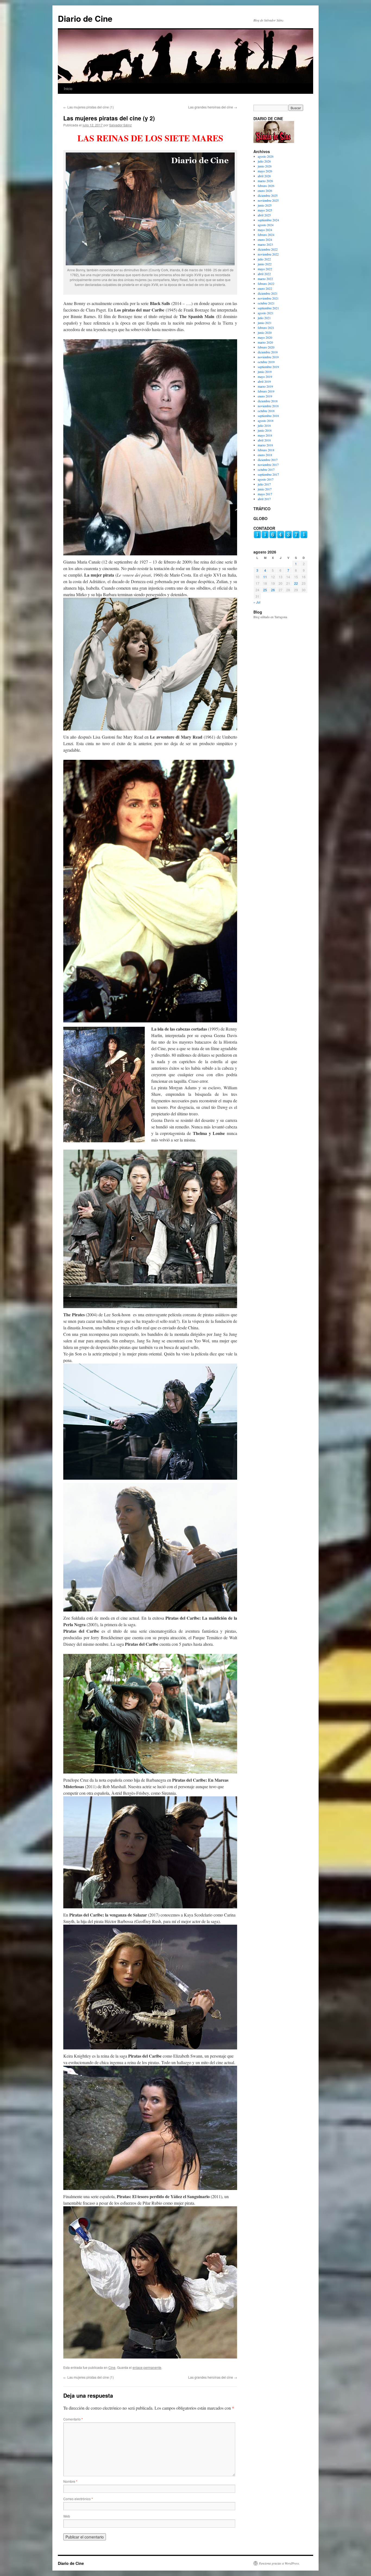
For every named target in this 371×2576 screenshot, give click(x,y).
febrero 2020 (266, 347)
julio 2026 (264, 161)
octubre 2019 (266, 362)
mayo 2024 (265, 230)
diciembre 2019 (268, 352)
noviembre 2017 (268, 465)
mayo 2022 (265, 269)
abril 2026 (264, 176)
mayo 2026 (265, 171)
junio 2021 (265, 323)
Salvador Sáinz (120, 125)
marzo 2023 (265, 244)
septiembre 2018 (268, 416)
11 (265, 577)
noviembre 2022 (268, 254)
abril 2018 (264, 440)
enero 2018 (265, 455)
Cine (112, 2367)
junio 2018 (265, 430)
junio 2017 (265, 489)
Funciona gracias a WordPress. (279, 2563)
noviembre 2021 (268, 298)
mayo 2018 (265, 435)
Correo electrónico (78, 2499)
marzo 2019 (265, 386)
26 (273, 590)
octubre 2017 (266, 469)
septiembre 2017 (268, 474)
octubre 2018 (266, 411)
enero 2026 (265, 191)
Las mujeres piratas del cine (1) (89, 107)
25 (265, 590)
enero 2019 (265, 396)
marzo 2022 (265, 279)
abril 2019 (264, 381)
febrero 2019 (266, 391)
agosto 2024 (266, 225)
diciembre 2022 (268, 249)
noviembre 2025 (268, 200)
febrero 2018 (266, 450)
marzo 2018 (265, 445)
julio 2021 (264, 318)
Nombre (70, 2481)
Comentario (73, 2419)
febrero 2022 (266, 284)
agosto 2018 (266, 421)
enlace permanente (147, 2367)
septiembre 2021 (268, 308)
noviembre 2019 (268, 357)
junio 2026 (265, 166)
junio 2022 (265, 264)
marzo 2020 (265, 342)
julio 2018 (264, 425)
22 (296, 583)
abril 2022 (264, 274)
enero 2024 (265, 239)
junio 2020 (265, 332)
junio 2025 (265, 205)
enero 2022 (265, 288)
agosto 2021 (266, 313)
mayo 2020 (265, 337)
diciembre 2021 (268, 293)
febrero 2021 (266, 328)
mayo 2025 (265, 210)
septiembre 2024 (268, 220)
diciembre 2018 (268, 401)
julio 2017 (264, 484)
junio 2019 (265, 372)
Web (67, 2516)
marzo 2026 (265, 181)
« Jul (257, 602)
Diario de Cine (85, 18)
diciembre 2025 (268, 195)
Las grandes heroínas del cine (213, 107)
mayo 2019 (265, 377)
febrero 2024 (266, 235)
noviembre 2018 (268, 406)
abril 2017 (264, 499)
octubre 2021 (266, 303)
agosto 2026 (266, 156)
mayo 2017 (265, 494)
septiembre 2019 (268, 367)
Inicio (68, 88)
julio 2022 (264, 259)
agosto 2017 (266, 479)
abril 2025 (264, 215)
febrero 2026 (266, 186)
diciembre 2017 (268, 460)
